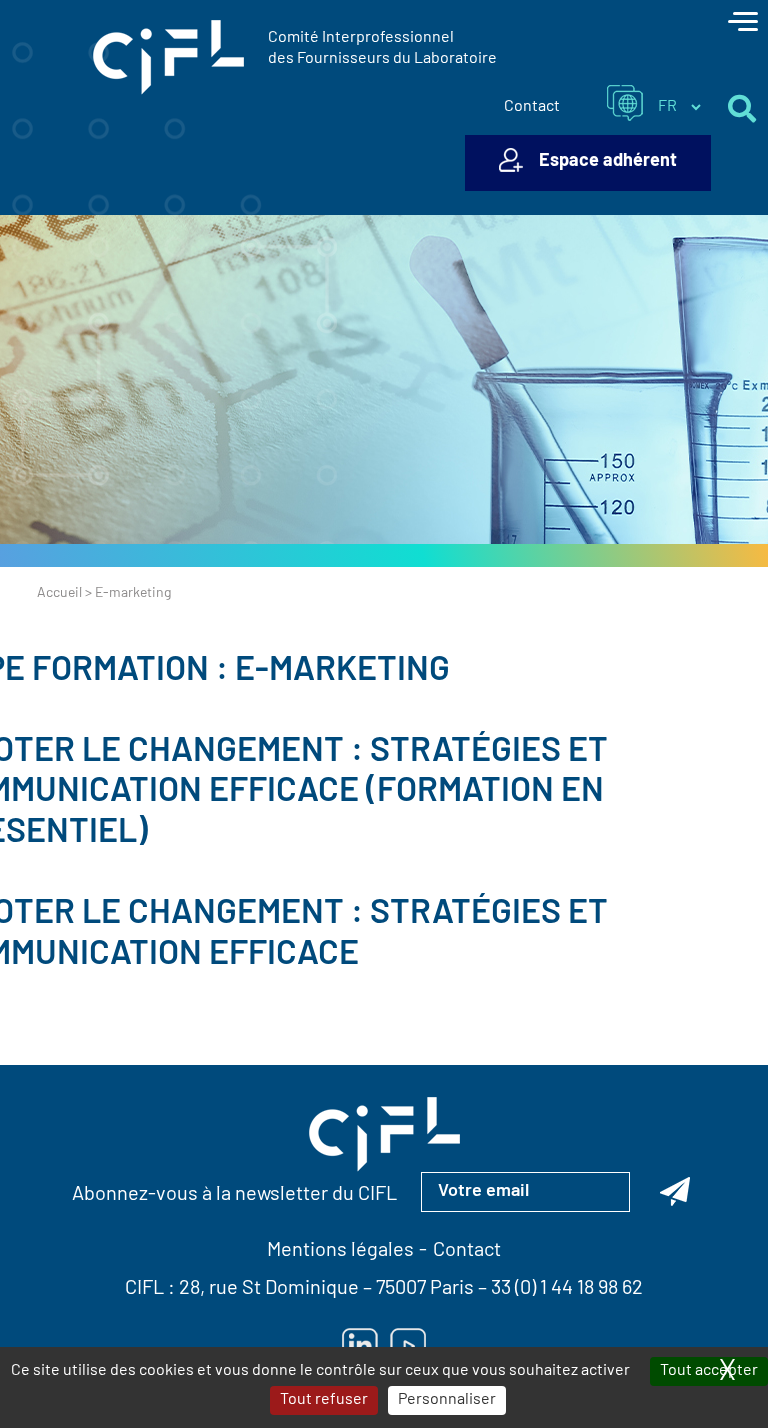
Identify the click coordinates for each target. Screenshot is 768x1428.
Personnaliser (447, 1400)
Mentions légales (340, 1251)
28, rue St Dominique (269, 1289)
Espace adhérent (608, 162)
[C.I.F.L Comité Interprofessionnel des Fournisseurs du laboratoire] (168, 58)
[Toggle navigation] (743, 24)
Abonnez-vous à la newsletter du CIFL (234, 1195)
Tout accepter (709, 1371)
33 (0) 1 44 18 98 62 (567, 1289)
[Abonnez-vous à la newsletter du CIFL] (675, 1192)
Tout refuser (324, 1400)
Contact (532, 107)
